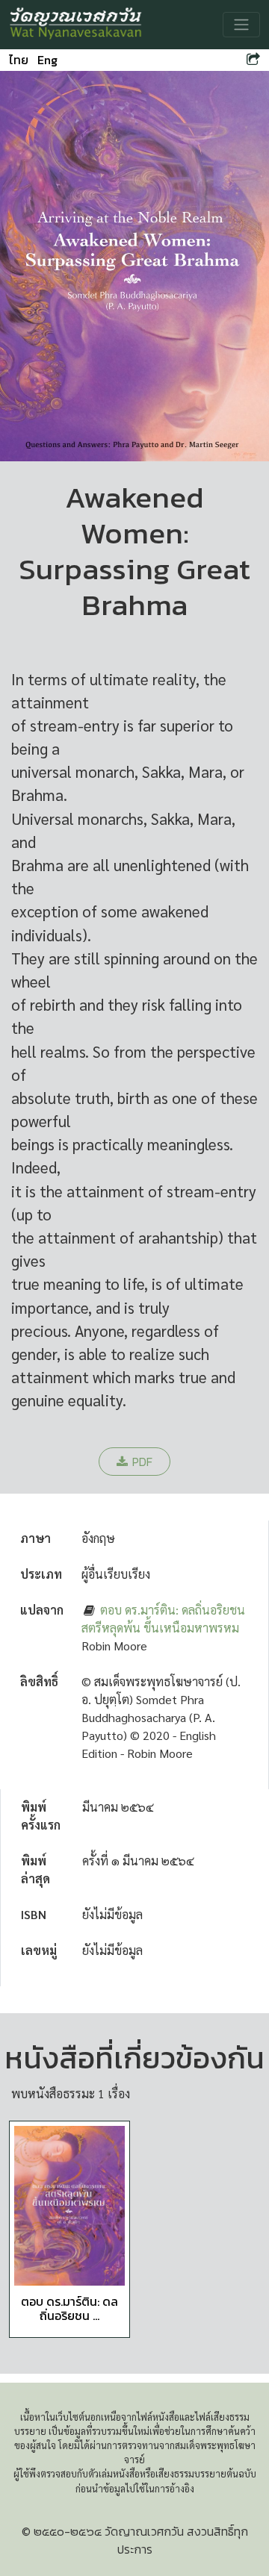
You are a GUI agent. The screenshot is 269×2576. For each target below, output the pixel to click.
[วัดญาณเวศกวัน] (76, 25)
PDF (142, 1462)
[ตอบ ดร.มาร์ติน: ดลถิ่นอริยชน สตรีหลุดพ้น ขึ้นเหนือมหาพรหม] (69, 2206)
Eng (47, 60)
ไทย (19, 60)
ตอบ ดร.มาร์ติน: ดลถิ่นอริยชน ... (69, 2308)
